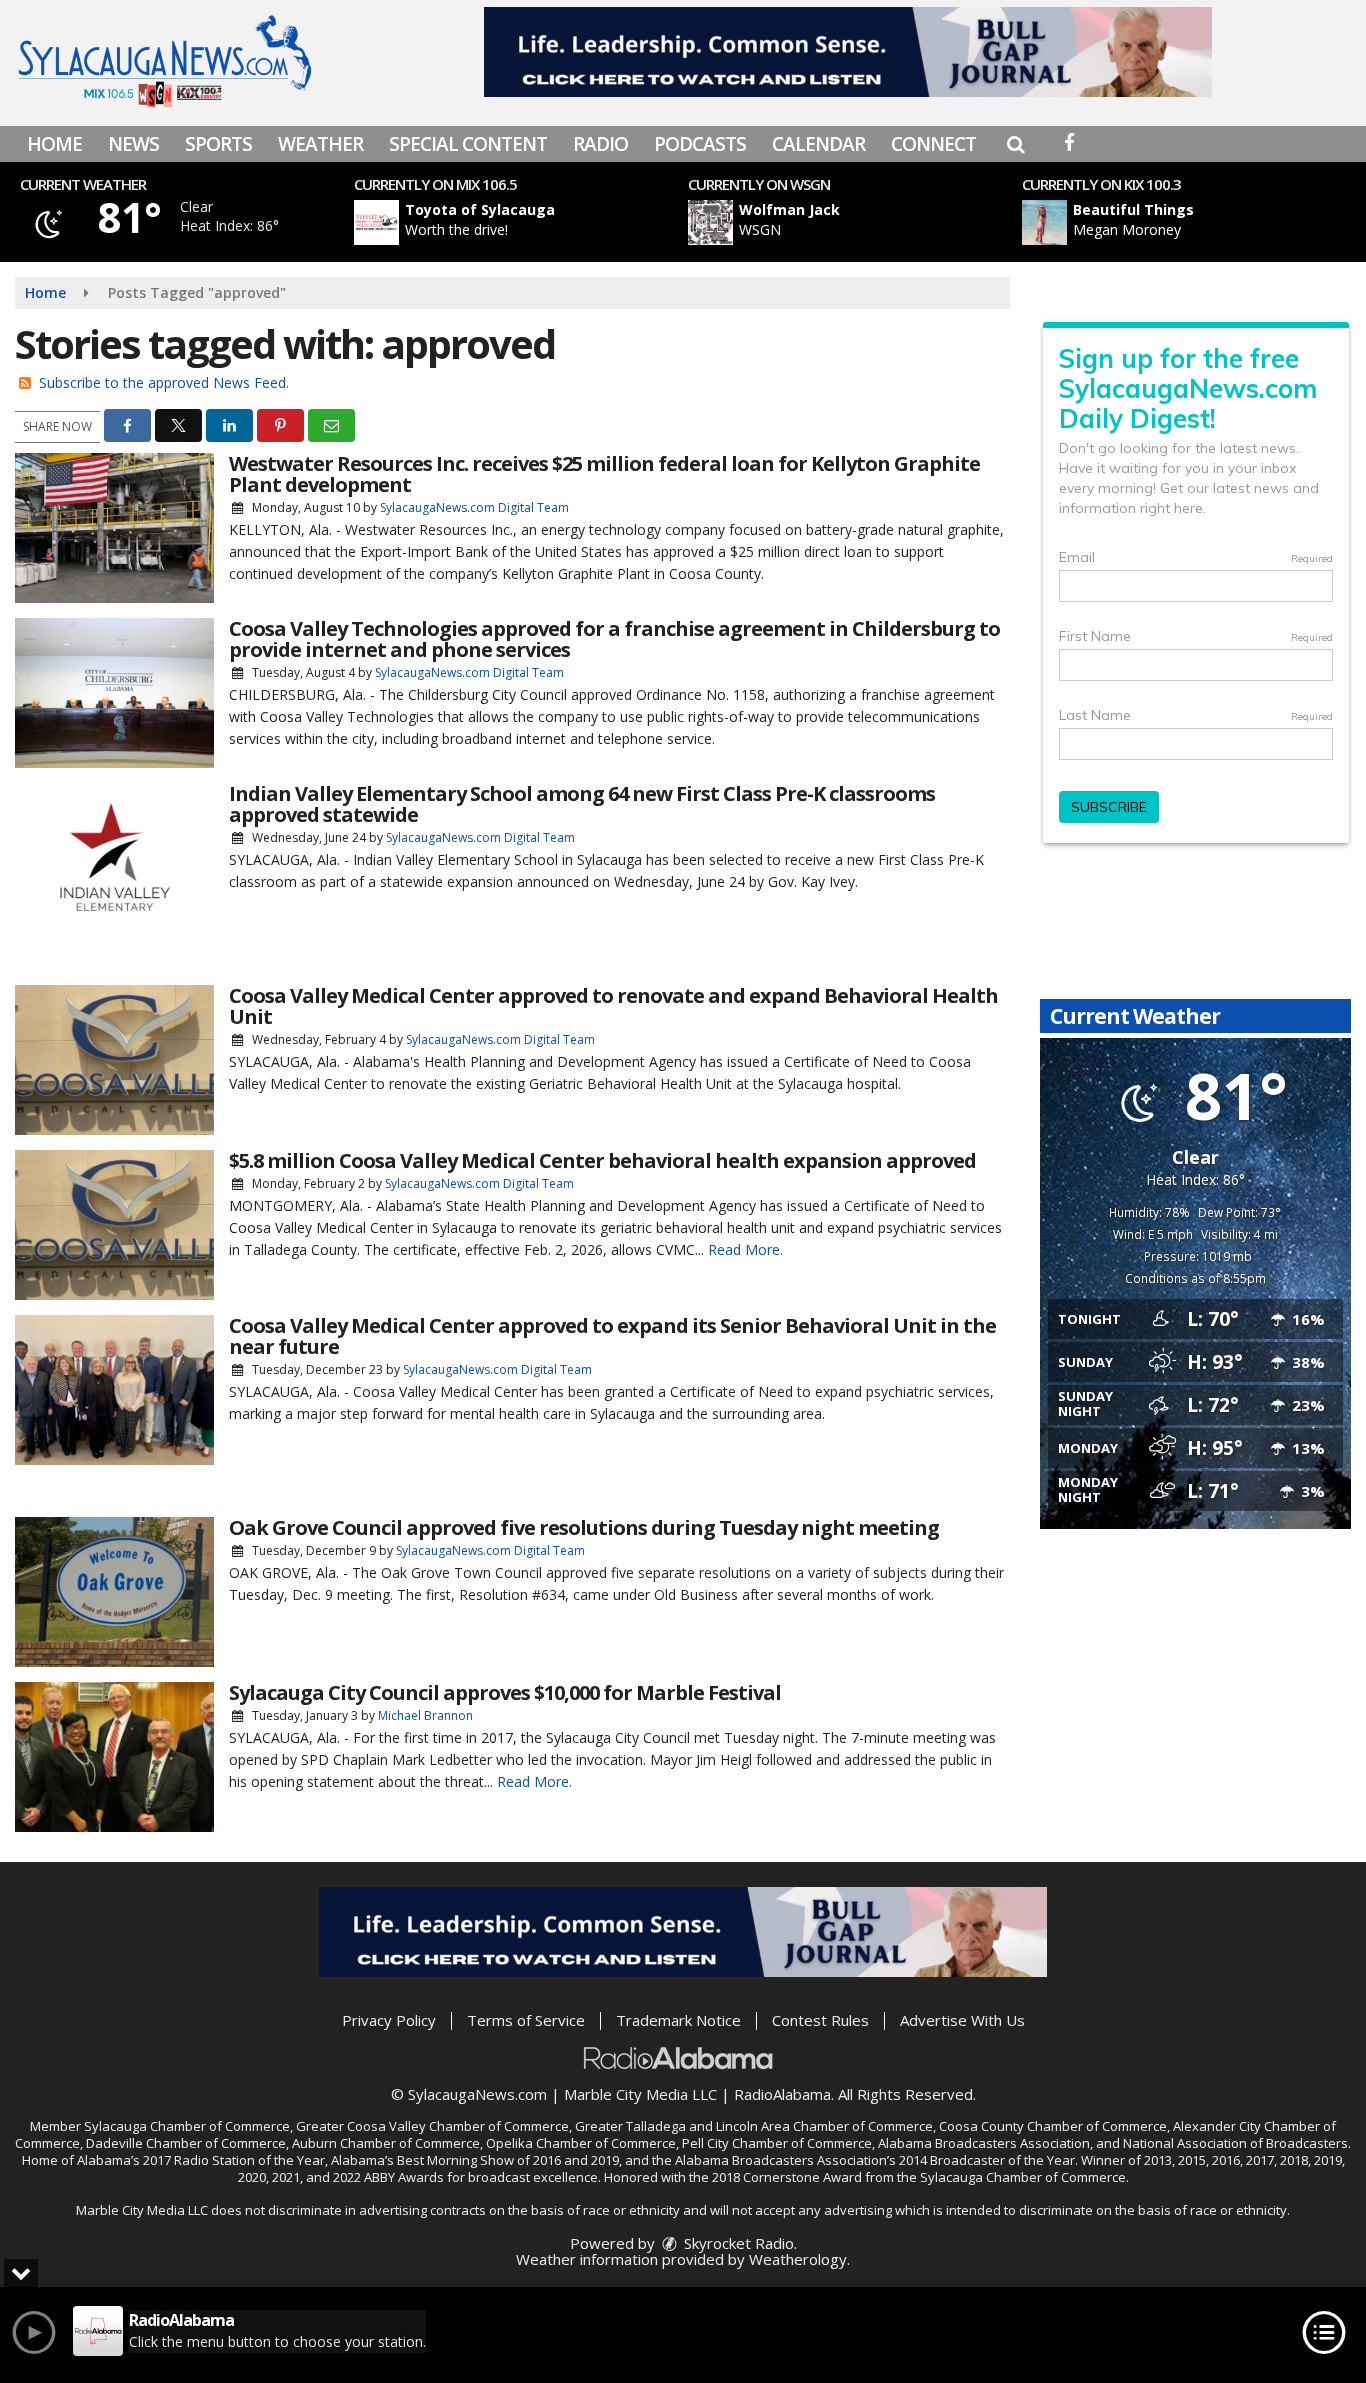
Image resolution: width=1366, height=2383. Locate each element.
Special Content (468, 144)
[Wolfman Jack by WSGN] (710, 222)
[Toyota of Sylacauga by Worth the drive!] (376, 222)
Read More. (745, 1249)
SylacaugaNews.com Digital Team (474, 507)
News (133, 144)
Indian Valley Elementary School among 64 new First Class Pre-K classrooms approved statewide (582, 804)
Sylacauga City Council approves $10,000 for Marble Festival (505, 1692)
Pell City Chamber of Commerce (777, 2143)
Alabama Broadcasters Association (984, 2143)
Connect (933, 144)
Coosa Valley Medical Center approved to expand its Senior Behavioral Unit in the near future (612, 1336)
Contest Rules (820, 2020)
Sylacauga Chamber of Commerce (187, 2126)
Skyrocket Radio (737, 2243)
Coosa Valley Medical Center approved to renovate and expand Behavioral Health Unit (613, 1006)
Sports (218, 144)
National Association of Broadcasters (1235, 2143)
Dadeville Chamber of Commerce (186, 2143)
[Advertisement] (848, 52)
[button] (1015, 144)
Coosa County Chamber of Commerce (1053, 2126)
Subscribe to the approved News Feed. (164, 382)
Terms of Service (526, 2020)
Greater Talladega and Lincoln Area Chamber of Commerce (754, 2126)
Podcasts (700, 144)
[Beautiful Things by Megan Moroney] (1044, 222)
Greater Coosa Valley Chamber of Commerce (432, 2126)
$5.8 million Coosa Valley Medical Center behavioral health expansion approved (602, 1160)
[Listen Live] (531, 222)
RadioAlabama (782, 2094)
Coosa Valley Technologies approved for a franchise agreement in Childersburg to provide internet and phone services (614, 639)
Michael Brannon (425, 1715)
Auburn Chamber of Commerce (386, 2143)
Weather (320, 144)
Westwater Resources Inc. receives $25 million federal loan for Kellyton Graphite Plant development (604, 474)
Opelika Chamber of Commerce (581, 2143)
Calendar (818, 144)
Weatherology (798, 2259)
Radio (600, 144)
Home (54, 144)
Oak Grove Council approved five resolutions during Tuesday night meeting (584, 1527)
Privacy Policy (389, 2020)
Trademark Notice (678, 2020)
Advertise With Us (962, 2020)
